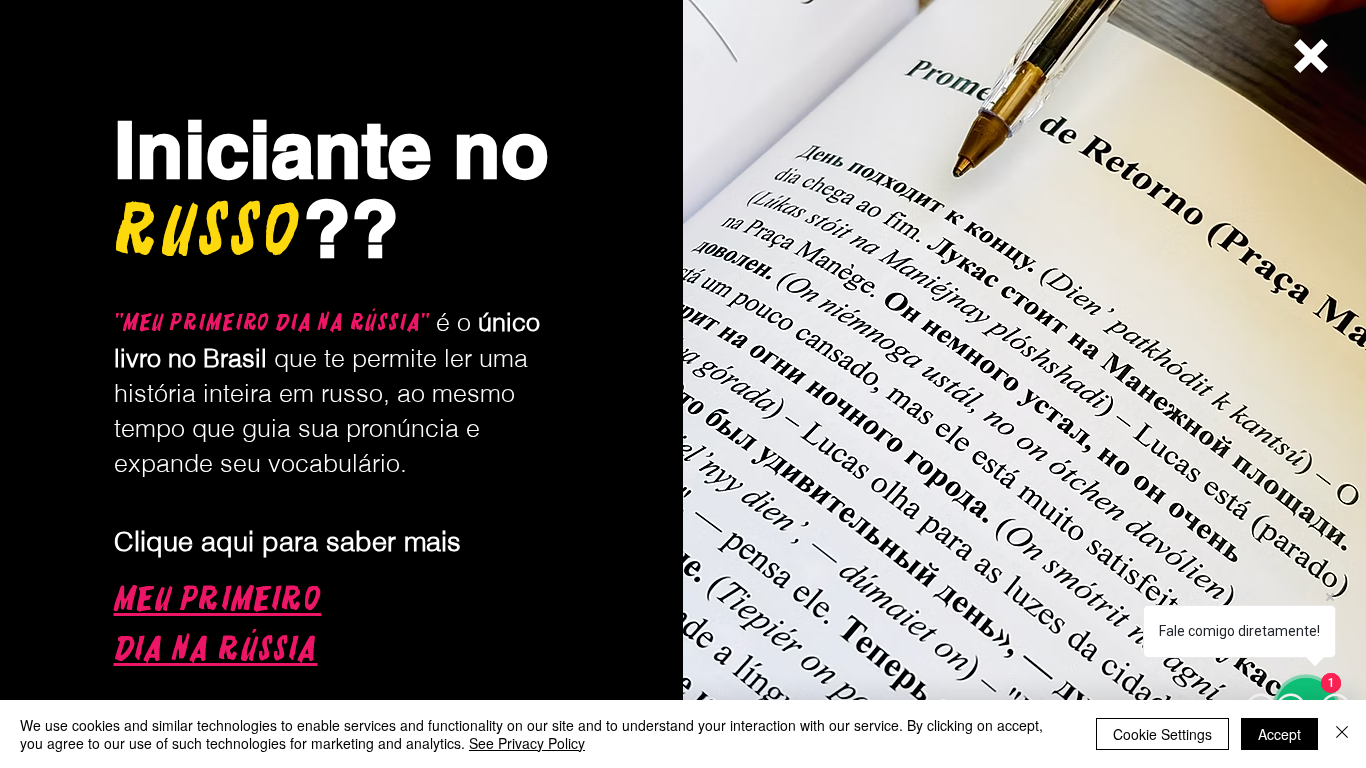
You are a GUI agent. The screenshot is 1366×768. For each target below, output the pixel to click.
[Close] (1342, 734)
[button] (1311, 56)
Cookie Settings (1162, 734)
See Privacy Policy (527, 743)
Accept (1279, 734)
